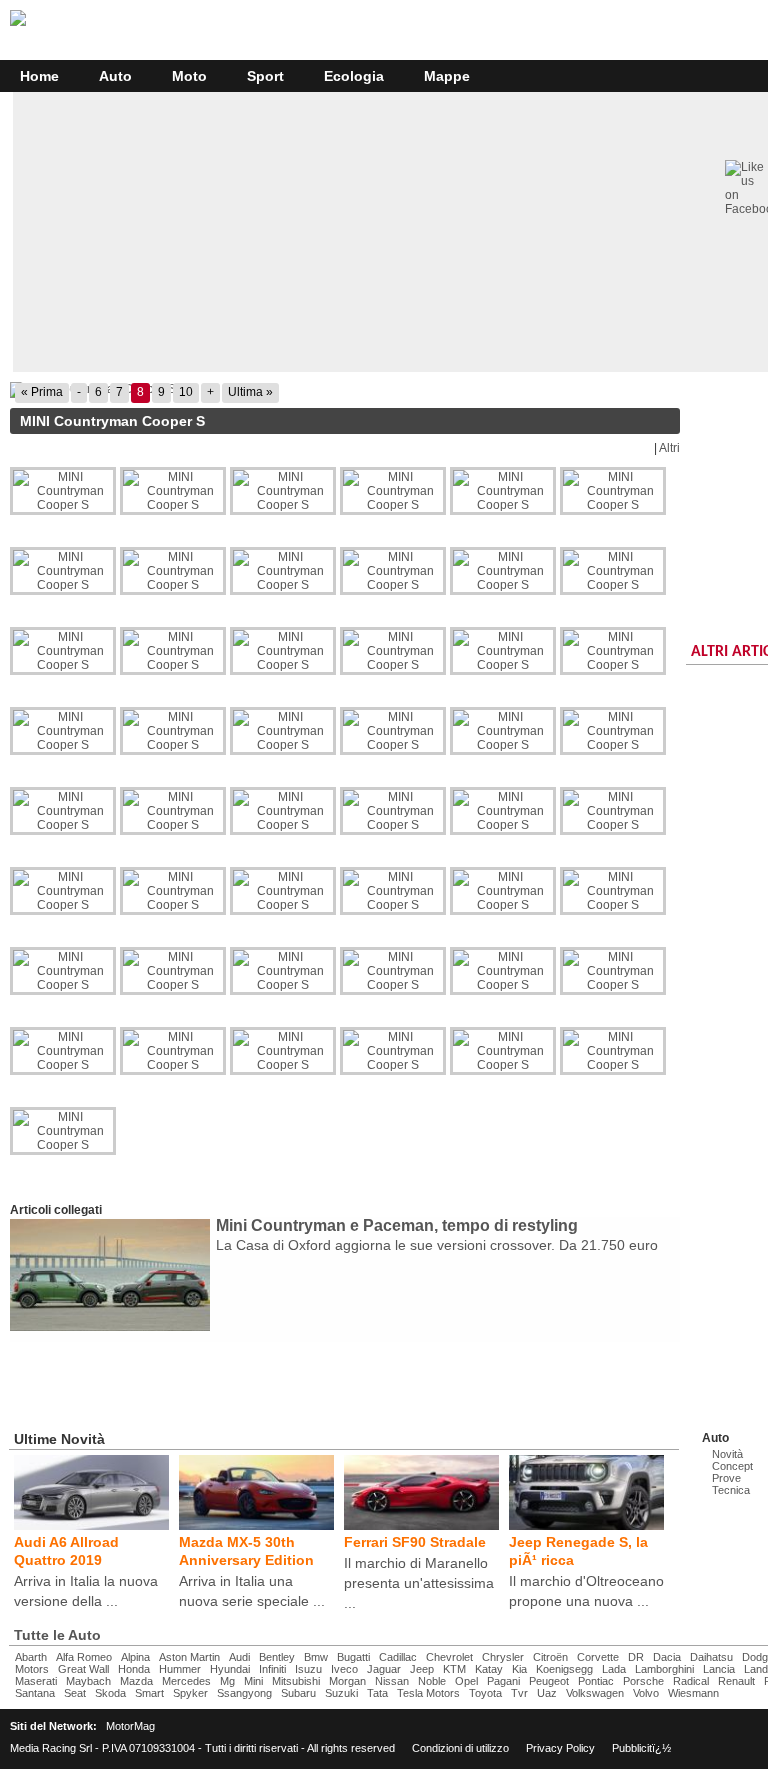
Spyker (190, 1693)
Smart (149, 1693)
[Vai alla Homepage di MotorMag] (18, 23)
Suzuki (341, 1693)
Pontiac (596, 1681)
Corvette (598, 1657)
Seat (75, 1693)
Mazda (136, 1681)
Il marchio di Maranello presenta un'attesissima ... (419, 1583)
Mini (253, 1681)
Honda (134, 1669)
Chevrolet (449, 1657)
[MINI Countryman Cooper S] (345, 390)
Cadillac (398, 1657)
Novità (727, 1454)
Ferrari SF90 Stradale (415, 1542)
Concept (732, 1466)
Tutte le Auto (57, 1635)
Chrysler (503, 1657)
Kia (519, 1669)
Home (39, 76)
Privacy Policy (560, 1748)
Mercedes (186, 1681)
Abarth (31, 1657)
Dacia (667, 1657)
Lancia (719, 1669)
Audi (239, 1657)
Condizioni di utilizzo (460, 1748)
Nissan (392, 1681)
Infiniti (272, 1669)
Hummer (180, 1669)
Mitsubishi (296, 1681)
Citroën (550, 1657)
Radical (691, 1681)
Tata (377, 1693)
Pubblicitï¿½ (641, 1748)
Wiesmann (693, 1693)
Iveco (344, 1669)
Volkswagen (595, 1693)
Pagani (503, 1681)
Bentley (277, 1657)
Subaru (298, 1693)
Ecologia (354, 76)
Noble (432, 1681)
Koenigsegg (564, 1669)
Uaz (547, 1693)
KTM (454, 1669)
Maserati (36, 1681)
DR (636, 1657)
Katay (489, 1669)
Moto (189, 76)
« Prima (42, 392)
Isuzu (308, 1669)
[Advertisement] (254, 1382)
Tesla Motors (428, 1693)
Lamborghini (664, 1669)
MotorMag (130, 1726)
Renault (736, 1681)
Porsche (643, 1681)
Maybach (88, 1681)
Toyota (485, 1693)
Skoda (110, 1693)
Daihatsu (711, 1657)
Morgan (347, 1681)
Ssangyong (244, 1693)
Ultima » (250, 392)
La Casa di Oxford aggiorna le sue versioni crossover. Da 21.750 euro (437, 1245)
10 (186, 392)
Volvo (646, 1693)
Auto (115, 76)
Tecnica (731, 1490)
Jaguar (384, 1669)
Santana (35, 1693)
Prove (726, 1478)
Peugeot (549, 1681)
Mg (227, 1681)
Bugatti (353, 1657)
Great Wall (83, 1669)
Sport (265, 76)
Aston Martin (189, 1657)
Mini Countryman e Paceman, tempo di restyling (397, 1225)
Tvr (519, 1693)
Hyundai (230, 1669)
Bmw (316, 1657)
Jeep (422, 1669)
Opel (466, 1681)
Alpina (135, 1657)
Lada (614, 1669)
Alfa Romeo (84, 1657)
